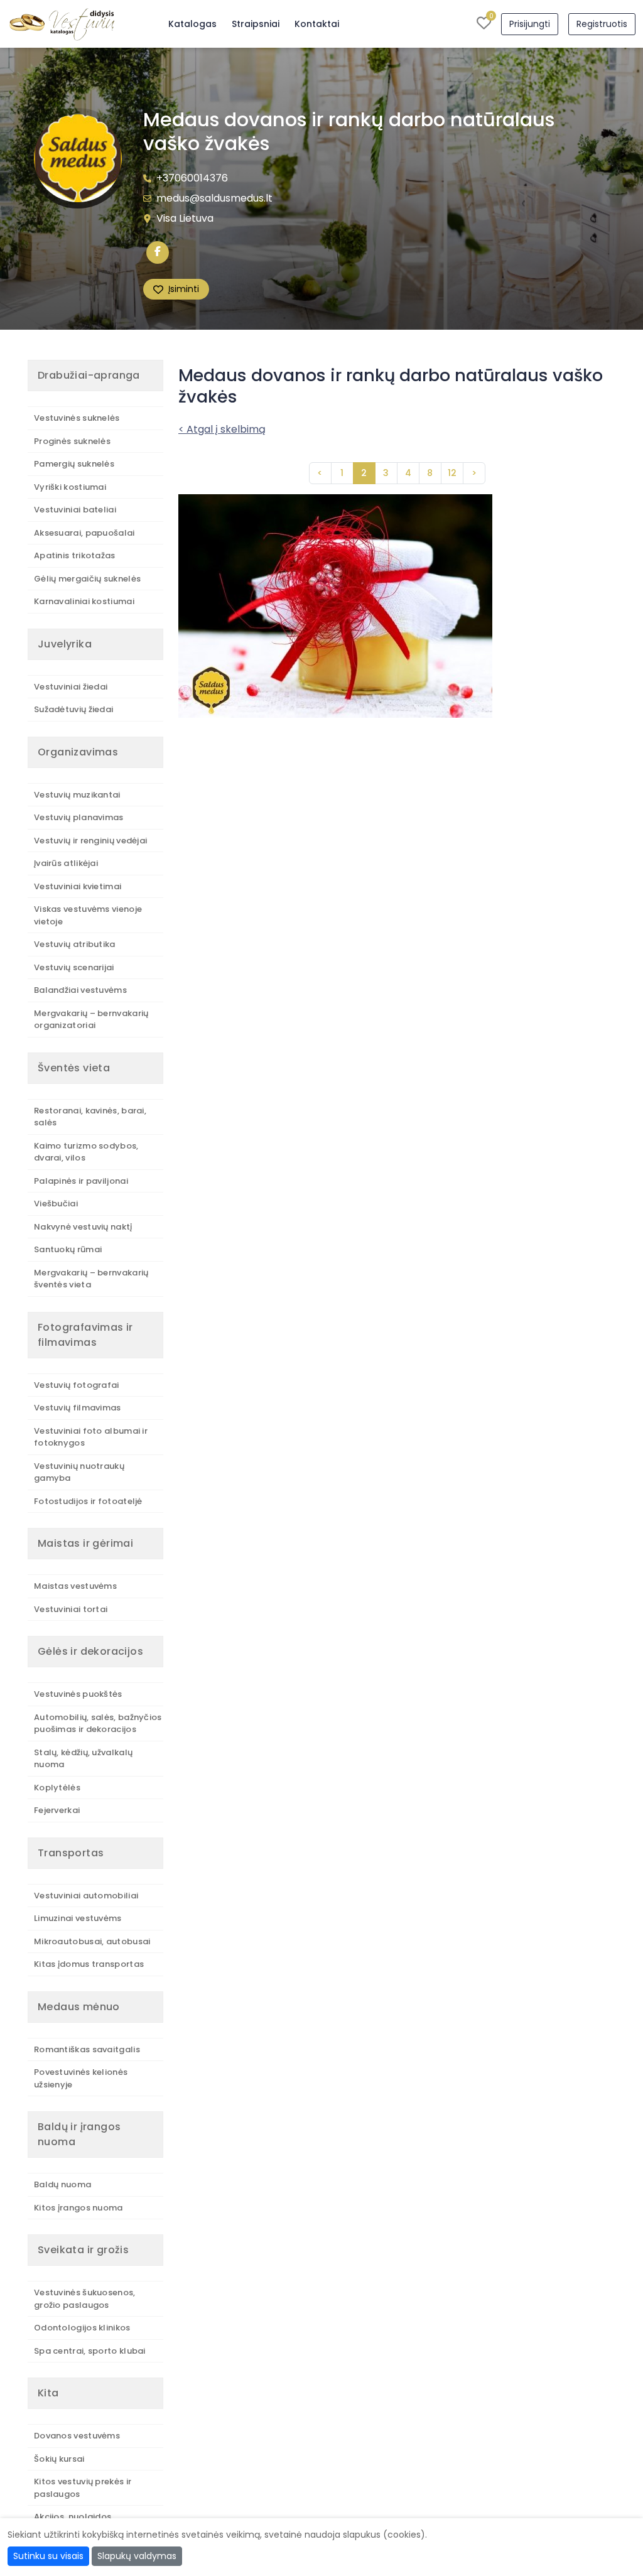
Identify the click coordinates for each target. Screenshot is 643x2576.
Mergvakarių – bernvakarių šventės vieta (91, 1279)
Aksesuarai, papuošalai (84, 533)
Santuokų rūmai (68, 1249)
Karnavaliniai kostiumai (84, 601)
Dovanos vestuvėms (77, 2436)
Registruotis (602, 24)
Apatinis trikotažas (75, 555)
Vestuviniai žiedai (71, 687)
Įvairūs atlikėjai (66, 863)
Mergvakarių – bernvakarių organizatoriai (91, 1020)
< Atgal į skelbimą (222, 429)
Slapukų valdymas (137, 2556)
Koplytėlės (57, 1788)
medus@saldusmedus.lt (214, 198)
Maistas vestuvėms (75, 1586)
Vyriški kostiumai (70, 487)
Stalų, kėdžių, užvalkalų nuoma (83, 1759)
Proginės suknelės (72, 441)
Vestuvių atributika (75, 944)
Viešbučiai (56, 1204)
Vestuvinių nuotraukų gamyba (79, 1472)
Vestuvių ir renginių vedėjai (90, 841)
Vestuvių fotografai (77, 1385)
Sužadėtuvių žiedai (73, 709)
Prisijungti (530, 24)
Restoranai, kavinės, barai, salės (90, 1117)
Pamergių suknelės (74, 464)
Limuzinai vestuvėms (78, 1918)
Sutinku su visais (48, 2556)
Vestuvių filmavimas (78, 1408)
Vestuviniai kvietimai (78, 886)
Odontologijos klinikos (82, 2328)
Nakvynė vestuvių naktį (83, 1227)
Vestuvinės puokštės (78, 1694)
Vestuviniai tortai (71, 1609)
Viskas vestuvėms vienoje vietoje (88, 915)
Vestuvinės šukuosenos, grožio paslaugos (85, 2299)
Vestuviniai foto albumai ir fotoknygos (91, 1437)
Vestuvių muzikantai (77, 795)
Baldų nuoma (62, 2184)
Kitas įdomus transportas (89, 1964)
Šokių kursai (59, 2459)
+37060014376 (192, 178)
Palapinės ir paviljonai (81, 1181)
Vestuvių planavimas (79, 817)
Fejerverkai (57, 1810)
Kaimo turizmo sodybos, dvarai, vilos (86, 1152)
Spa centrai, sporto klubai (90, 2351)
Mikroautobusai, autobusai (92, 1941)
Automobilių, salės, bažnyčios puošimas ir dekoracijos (98, 1724)
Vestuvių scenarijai (74, 967)
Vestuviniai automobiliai (86, 1896)
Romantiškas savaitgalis (87, 2049)
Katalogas (192, 24)
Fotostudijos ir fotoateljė (88, 1501)
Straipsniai (256, 24)
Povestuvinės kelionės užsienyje (81, 2078)
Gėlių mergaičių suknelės (87, 579)
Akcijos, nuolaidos (73, 2517)
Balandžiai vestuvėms (80, 990)
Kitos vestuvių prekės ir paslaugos (83, 2488)
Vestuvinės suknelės (77, 418)
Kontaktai (317, 24)
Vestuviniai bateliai (75, 510)
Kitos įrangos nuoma (78, 2208)
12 (452, 473)
